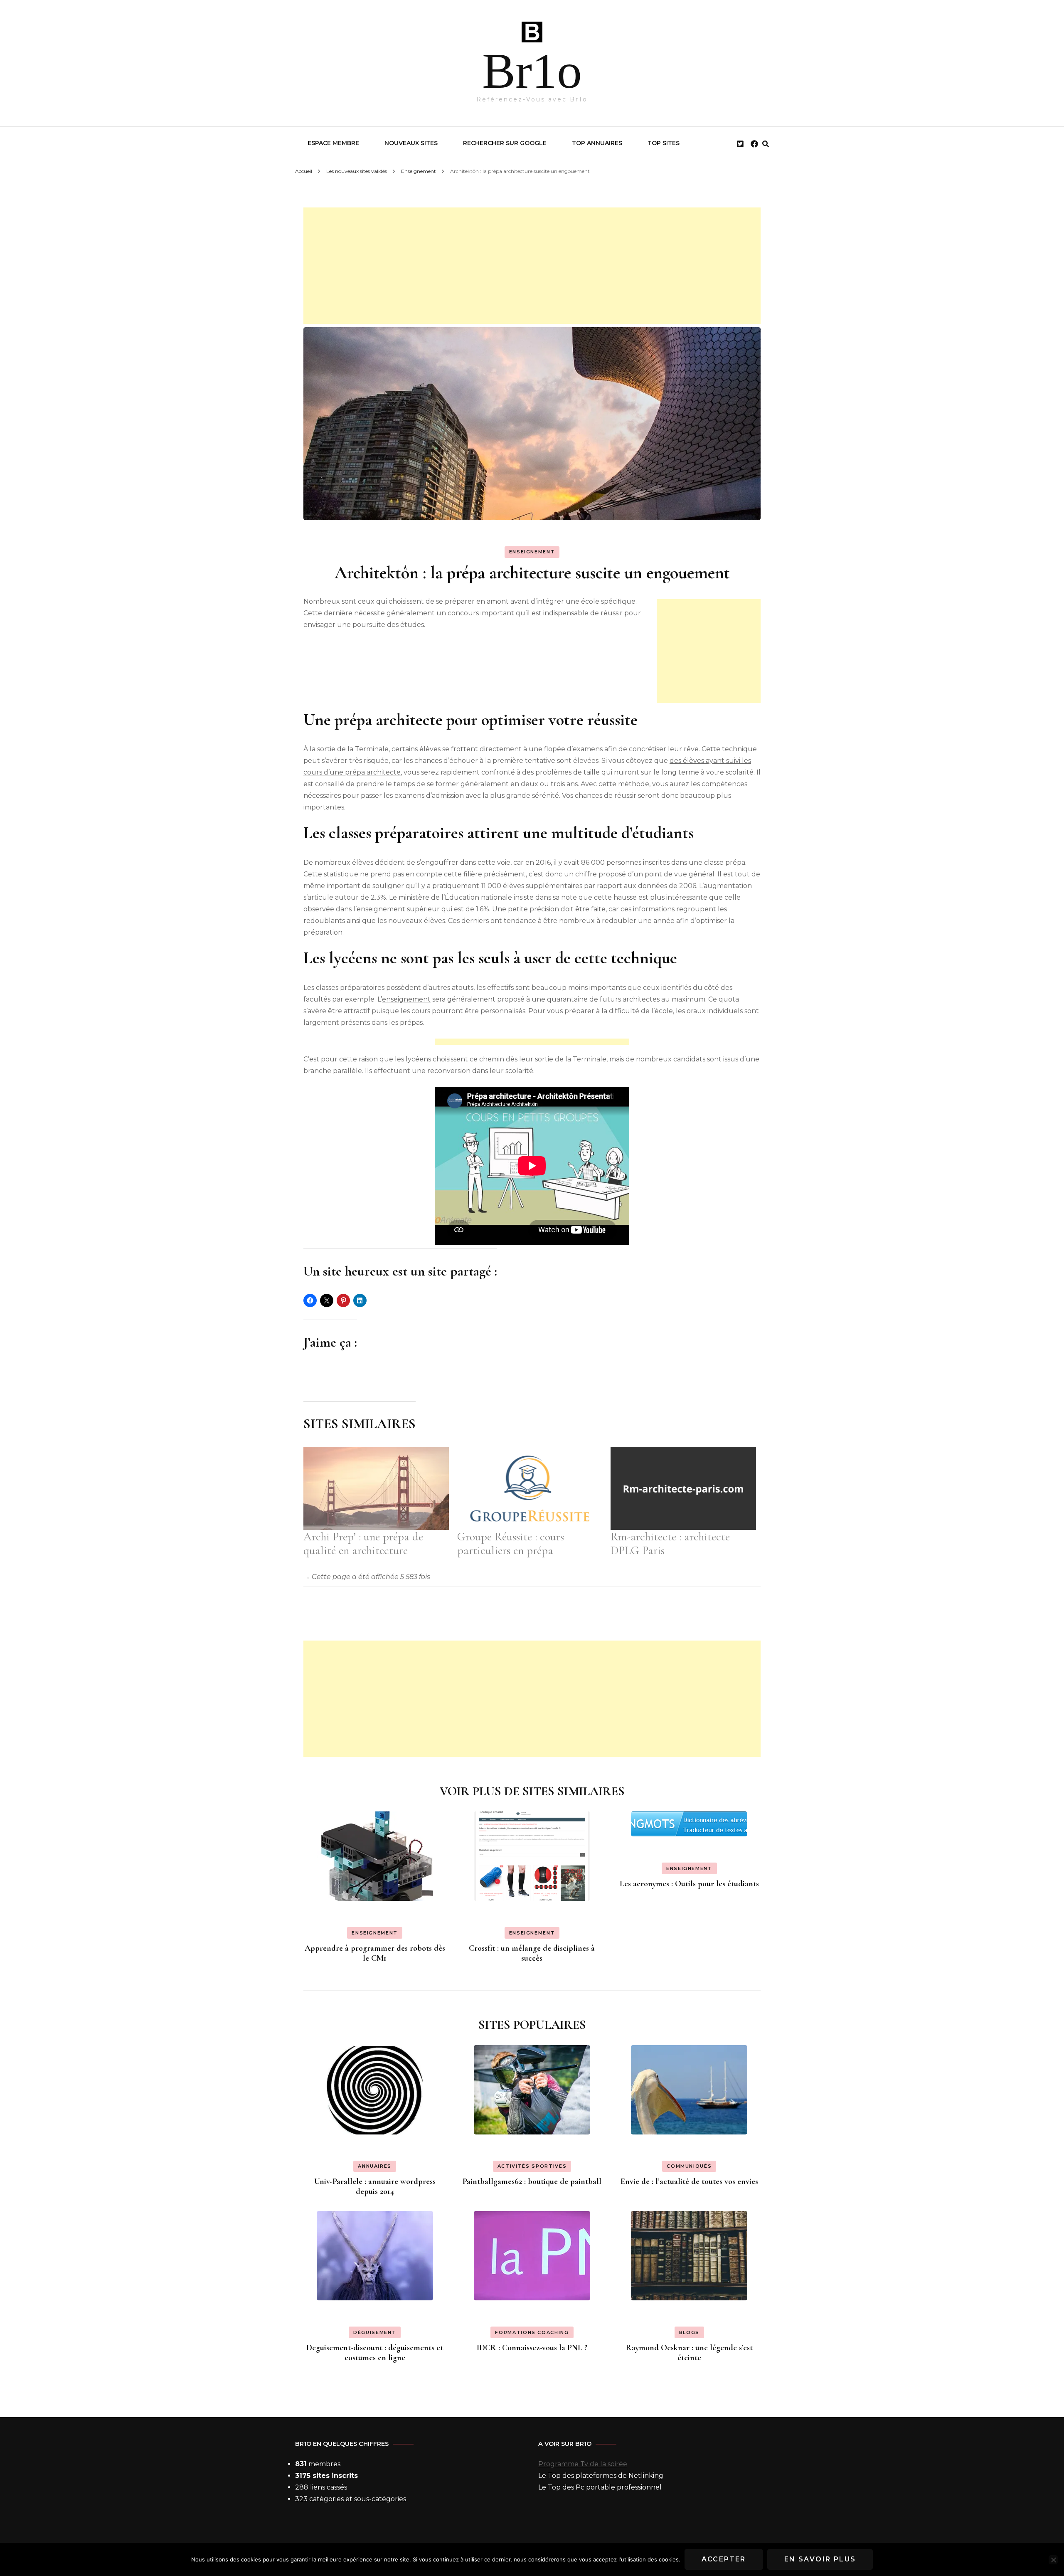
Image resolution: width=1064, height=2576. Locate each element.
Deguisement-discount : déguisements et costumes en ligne (375, 2353)
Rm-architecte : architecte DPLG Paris (670, 1544)
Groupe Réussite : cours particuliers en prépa (511, 1544)
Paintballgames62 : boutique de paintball (532, 2181)
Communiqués (689, 2166)
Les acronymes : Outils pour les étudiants (689, 1884)
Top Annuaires (597, 143)
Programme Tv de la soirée (583, 2464)
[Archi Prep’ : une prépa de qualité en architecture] (376, 1488)
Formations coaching (532, 2332)
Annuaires (375, 2166)
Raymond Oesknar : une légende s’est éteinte (689, 2353)
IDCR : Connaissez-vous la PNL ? (532, 2348)
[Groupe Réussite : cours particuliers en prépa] (530, 1488)
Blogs (689, 2332)
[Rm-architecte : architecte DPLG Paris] (683, 1488)
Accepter (724, 2559)
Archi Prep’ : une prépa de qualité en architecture (363, 1544)
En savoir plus (820, 2559)
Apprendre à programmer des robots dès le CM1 (375, 1953)
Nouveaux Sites (411, 143)
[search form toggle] (766, 144)
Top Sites (664, 143)
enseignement (406, 999)
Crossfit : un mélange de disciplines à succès (532, 1953)
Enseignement (532, 552)
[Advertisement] (532, 266)
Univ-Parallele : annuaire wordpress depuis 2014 (375, 2186)
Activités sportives (532, 2166)
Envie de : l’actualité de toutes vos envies (689, 2181)
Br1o (532, 71)
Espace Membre (333, 143)
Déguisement (375, 2332)
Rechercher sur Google (505, 143)
